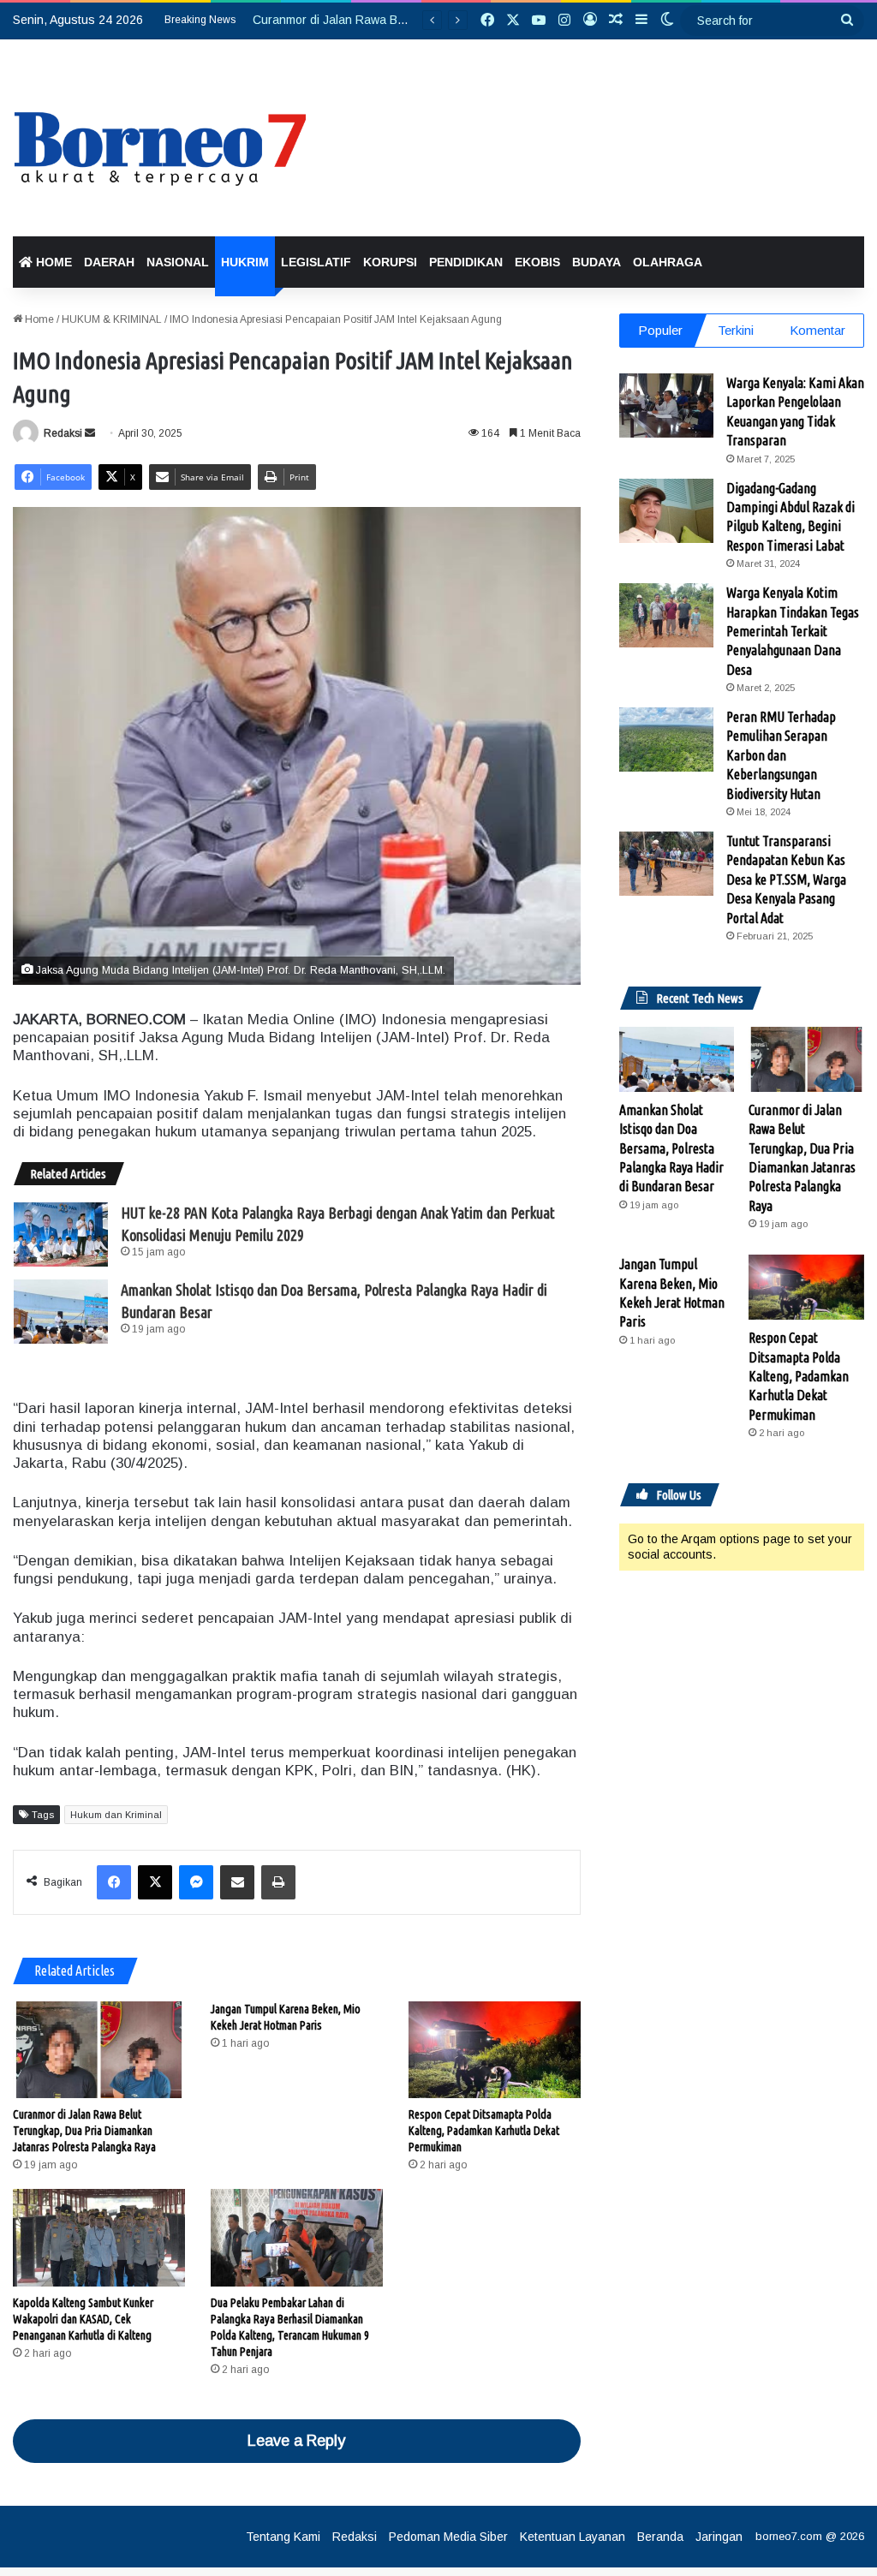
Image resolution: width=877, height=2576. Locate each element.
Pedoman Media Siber (448, 2537)
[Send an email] (90, 433)
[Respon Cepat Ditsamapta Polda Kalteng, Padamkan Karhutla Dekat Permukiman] (495, 2050)
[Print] (278, 1882)
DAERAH (109, 262)
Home (38, 319)
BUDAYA (597, 262)
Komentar (817, 330)
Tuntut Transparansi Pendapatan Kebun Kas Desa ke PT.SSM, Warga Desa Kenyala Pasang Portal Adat (786, 880)
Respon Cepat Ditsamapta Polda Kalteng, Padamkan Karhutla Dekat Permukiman (484, 2131)
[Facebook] (114, 1882)
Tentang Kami (283, 2537)
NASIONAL (178, 262)
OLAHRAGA (668, 262)
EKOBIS (537, 262)
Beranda (660, 2537)
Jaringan (719, 2537)
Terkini (736, 330)
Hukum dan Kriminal (116, 1815)
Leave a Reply (296, 2441)
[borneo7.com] (170, 138)
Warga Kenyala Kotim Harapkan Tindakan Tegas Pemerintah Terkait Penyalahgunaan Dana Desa (793, 631)
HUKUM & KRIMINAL (112, 319)
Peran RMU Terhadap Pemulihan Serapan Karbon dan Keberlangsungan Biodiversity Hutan (781, 755)
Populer (660, 330)
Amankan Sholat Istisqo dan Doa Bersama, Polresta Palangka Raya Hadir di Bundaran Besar (671, 1148)
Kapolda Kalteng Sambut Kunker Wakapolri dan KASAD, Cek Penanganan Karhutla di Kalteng (83, 2319)
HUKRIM (245, 262)
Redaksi (63, 433)
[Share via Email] (237, 1882)
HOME (52, 262)
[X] (155, 1882)
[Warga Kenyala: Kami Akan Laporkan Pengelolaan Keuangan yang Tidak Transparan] (666, 405)
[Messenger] (196, 1882)
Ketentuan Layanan (573, 2537)
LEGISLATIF (316, 262)
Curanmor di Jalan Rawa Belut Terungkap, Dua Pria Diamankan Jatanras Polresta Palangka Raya (84, 2131)
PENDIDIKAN (466, 262)
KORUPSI (390, 262)
